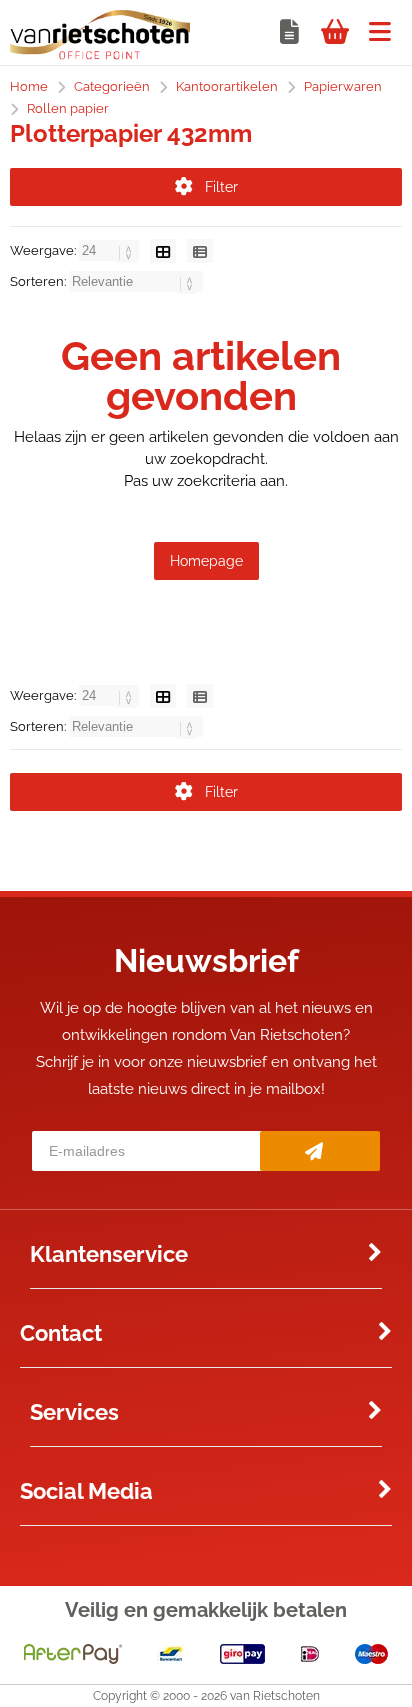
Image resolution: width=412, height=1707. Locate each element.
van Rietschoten (275, 1696)
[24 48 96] (110, 250)
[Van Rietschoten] (100, 55)
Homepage (206, 561)
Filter (221, 187)
